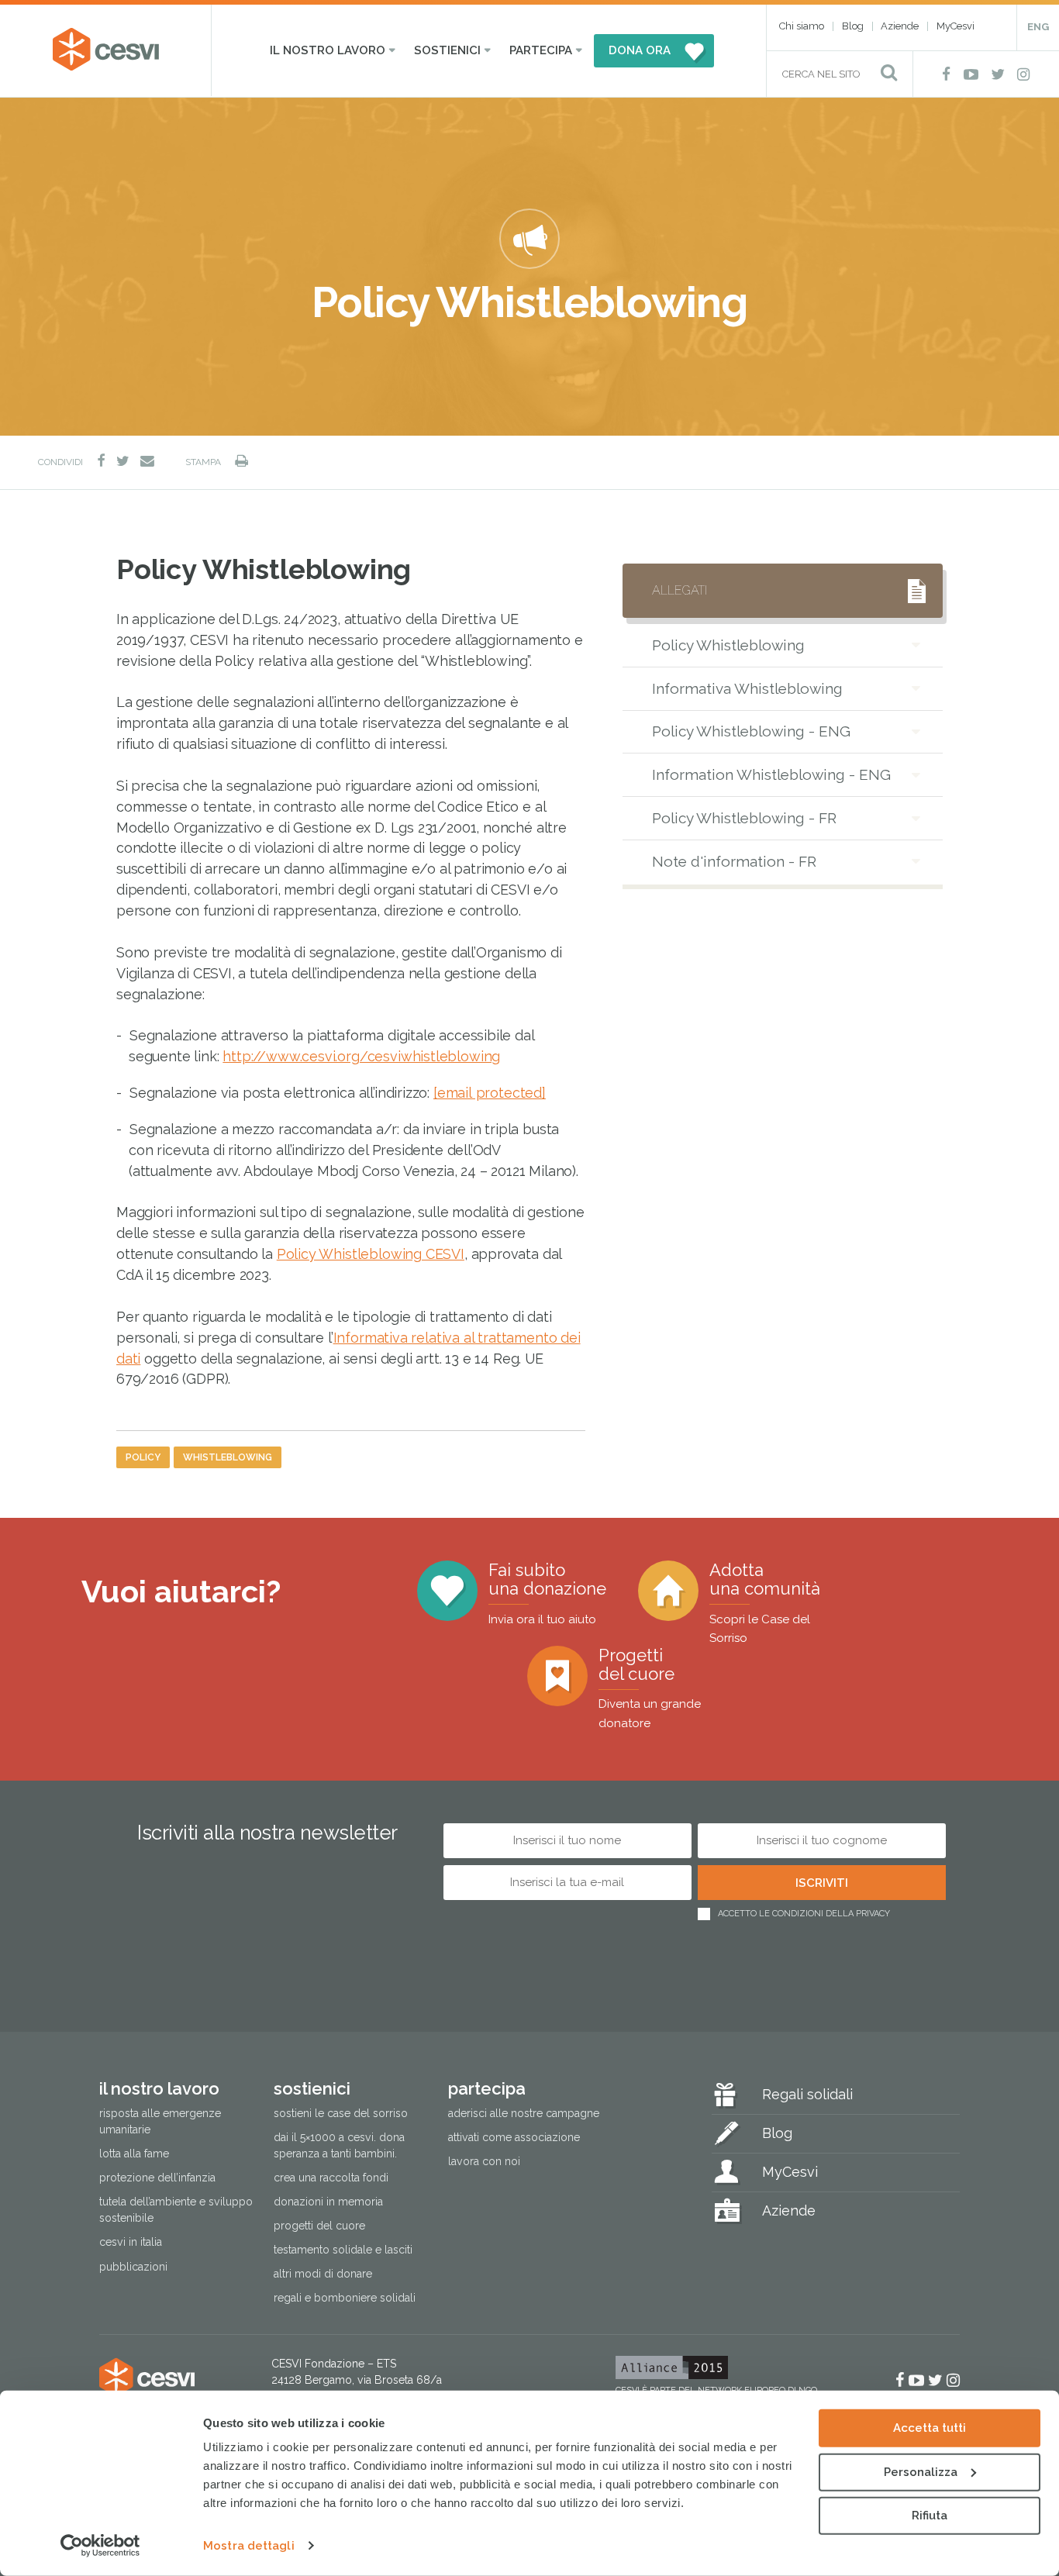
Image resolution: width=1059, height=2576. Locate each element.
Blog (853, 26)
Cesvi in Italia (131, 2242)
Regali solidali (807, 2094)
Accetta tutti (930, 2428)
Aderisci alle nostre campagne (524, 2113)
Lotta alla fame (134, 2154)
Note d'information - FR (734, 861)
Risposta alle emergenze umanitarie (160, 2121)
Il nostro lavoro (328, 50)
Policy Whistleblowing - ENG (751, 731)
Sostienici (447, 50)
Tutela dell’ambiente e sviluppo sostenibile (176, 2210)
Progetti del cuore (650, 1688)
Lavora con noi (484, 2161)
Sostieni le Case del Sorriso (341, 2113)
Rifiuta (930, 2516)
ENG (1038, 27)
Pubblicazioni (133, 2267)
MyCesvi (956, 26)
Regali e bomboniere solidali (345, 2298)
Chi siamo (802, 26)
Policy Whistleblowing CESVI (371, 1254)
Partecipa (541, 50)
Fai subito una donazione (547, 1593)
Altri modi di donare (323, 2274)
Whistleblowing (228, 1457)
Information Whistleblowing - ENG (771, 774)
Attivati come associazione (514, 2137)
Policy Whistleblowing (728, 645)
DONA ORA (640, 50)
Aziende (900, 26)
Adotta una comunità (765, 1603)
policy (143, 1457)
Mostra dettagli (249, 2546)
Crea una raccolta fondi (331, 2178)
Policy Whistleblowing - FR (744, 818)
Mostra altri (689, 903)
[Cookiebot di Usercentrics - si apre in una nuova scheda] (100, 2546)
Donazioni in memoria (328, 2202)
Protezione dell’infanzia (157, 2178)
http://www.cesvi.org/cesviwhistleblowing (361, 1056)
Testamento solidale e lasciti (343, 2250)
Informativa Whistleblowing (747, 688)
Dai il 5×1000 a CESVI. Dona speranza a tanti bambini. (339, 2145)
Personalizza (921, 2471)
